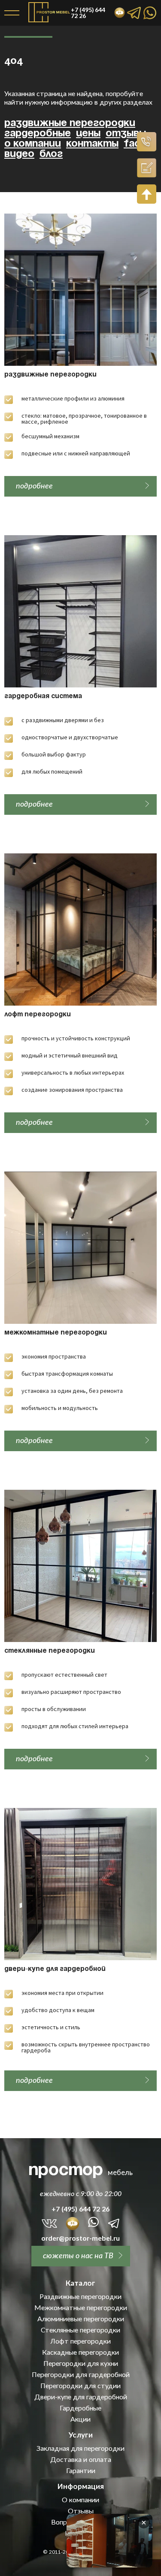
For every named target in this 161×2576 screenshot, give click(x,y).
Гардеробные (38, 134)
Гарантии (81, 2471)
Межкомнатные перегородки (56, 1333)
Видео (19, 154)
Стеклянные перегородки (50, 1651)
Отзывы (126, 134)
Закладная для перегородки (80, 2448)
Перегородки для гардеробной (81, 2374)
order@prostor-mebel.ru (80, 2238)
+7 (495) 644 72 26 (80, 2209)
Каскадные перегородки (80, 2352)
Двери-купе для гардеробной (55, 1969)
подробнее (34, 485)
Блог (51, 154)
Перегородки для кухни (81, 2363)
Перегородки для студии (80, 2386)
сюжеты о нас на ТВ (78, 2255)
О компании (33, 144)
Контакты (92, 144)
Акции (80, 2419)
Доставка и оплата (81, 2459)
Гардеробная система (43, 696)
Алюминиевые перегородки (81, 2319)
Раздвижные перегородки (70, 123)
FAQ (132, 144)
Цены (88, 134)
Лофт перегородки (38, 1015)
